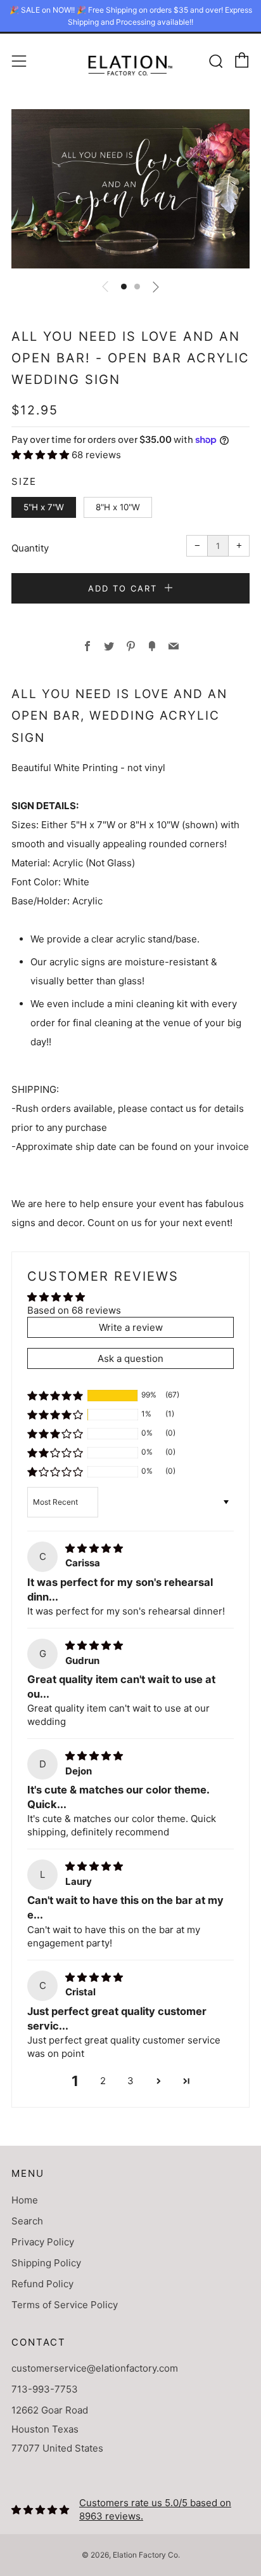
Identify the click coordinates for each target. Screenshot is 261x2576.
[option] (130, 189)
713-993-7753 (45, 2389)
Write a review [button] (131, 1327)
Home (25, 2200)
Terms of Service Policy (65, 2305)
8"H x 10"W (118, 507)
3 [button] (130, 2081)
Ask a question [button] (130, 1358)
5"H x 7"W (44, 507)
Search (27, 2221)
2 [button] (103, 2081)
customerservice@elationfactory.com (95, 2368)
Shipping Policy (46, 2263)
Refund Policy (42, 2284)
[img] (94, 1548)
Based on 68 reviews (74, 1310)
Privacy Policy (43, 2242)
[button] (124, 287)
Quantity (30, 548)
